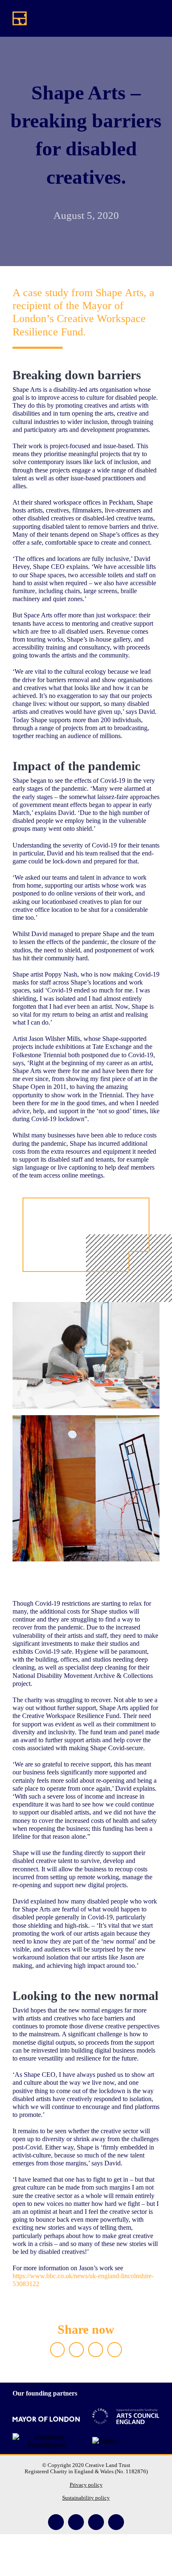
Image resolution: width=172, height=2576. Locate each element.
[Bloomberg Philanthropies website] (46, 2439)
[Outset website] (104, 2441)
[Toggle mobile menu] (156, 19)
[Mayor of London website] (46, 2419)
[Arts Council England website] (126, 2416)
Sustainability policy (86, 2498)
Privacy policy (86, 2485)
